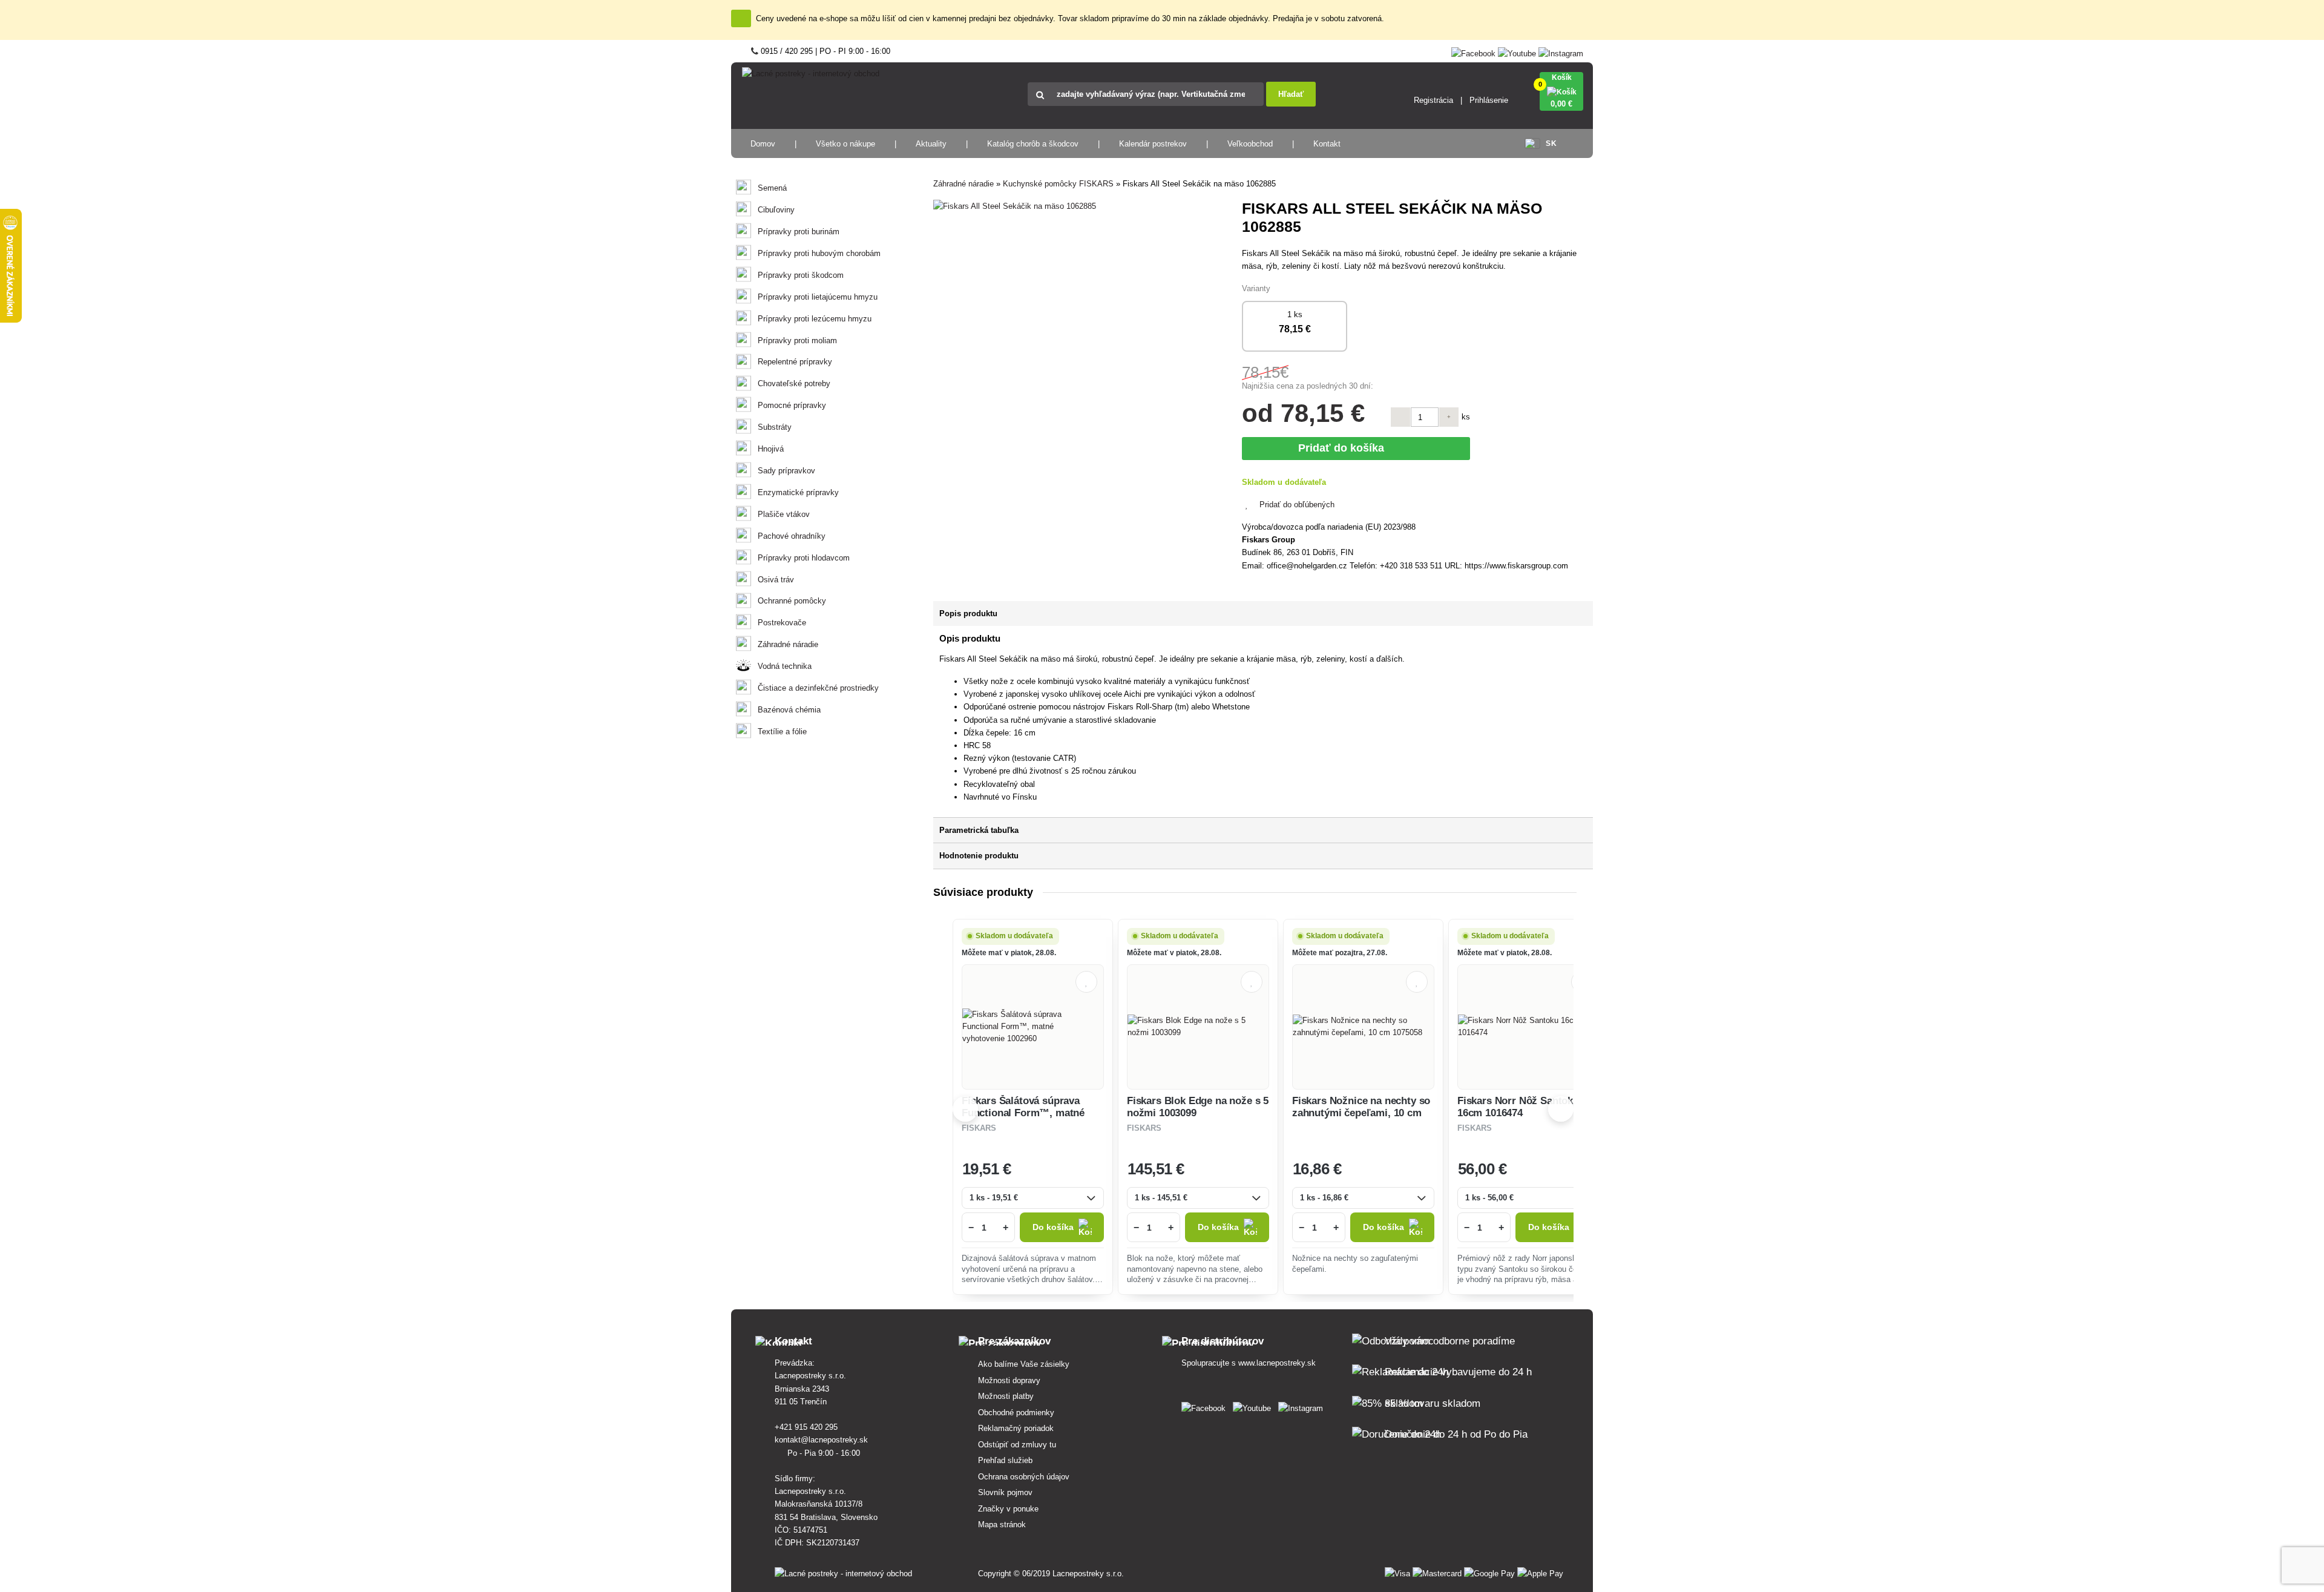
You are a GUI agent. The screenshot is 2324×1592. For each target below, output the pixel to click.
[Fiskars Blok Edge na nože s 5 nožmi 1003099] (1198, 1027)
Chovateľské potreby (794, 383)
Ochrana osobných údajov (1024, 1477)
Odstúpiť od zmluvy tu (1017, 1445)
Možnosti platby (1006, 1396)
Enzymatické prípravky (798, 492)
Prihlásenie (1489, 100)
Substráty (775, 427)
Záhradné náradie (788, 644)
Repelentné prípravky (795, 362)
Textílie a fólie (782, 732)
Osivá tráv (776, 580)
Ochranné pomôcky (792, 601)
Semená (772, 188)
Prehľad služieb (1005, 1460)
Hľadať (1291, 94)
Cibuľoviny (776, 210)
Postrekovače (782, 623)
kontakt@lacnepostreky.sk (822, 1440)
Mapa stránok (1002, 1525)
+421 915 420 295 (807, 1427)
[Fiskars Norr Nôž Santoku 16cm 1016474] (1528, 1027)
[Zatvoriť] (741, 18)
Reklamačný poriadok (1016, 1428)
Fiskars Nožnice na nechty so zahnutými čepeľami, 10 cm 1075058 (1361, 1113)
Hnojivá (771, 449)
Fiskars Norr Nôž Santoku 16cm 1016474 (1518, 1107)
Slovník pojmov (1005, 1492)
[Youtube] (1517, 51)
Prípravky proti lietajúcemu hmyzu (818, 297)
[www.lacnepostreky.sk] (1206, 1406)
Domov (763, 144)
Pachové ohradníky (792, 536)
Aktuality (931, 144)
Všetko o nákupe (845, 144)
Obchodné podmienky (1016, 1413)
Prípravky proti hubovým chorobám (819, 253)
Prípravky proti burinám (799, 232)
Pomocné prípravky (792, 405)
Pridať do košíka (1344, 448)
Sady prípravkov (786, 471)
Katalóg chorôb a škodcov (1033, 144)
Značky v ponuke (1008, 1509)
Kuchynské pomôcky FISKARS (1058, 184)
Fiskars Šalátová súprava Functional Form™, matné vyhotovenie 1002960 (1023, 1113)
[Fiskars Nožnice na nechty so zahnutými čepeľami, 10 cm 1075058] (1363, 1027)
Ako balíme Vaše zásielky (1024, 1364)
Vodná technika (785, 666)
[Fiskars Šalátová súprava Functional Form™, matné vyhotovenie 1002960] (1033, 1027)
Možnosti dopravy (1009, 1380)
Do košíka (1053, 1227)
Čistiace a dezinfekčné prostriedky (818, 688)
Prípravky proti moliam (797, 340)
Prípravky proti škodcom (801, 275)
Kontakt (1327, 144)
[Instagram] (1561, 51)
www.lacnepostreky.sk (1277, 1363)
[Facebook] (1473, 51)
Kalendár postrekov (1153, 144)
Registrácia (1433, 100)
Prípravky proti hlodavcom (804, 558)
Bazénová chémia (789, 710)
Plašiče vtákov (784, 514)
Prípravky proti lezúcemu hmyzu (815, 319)
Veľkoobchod (1250, 144)
